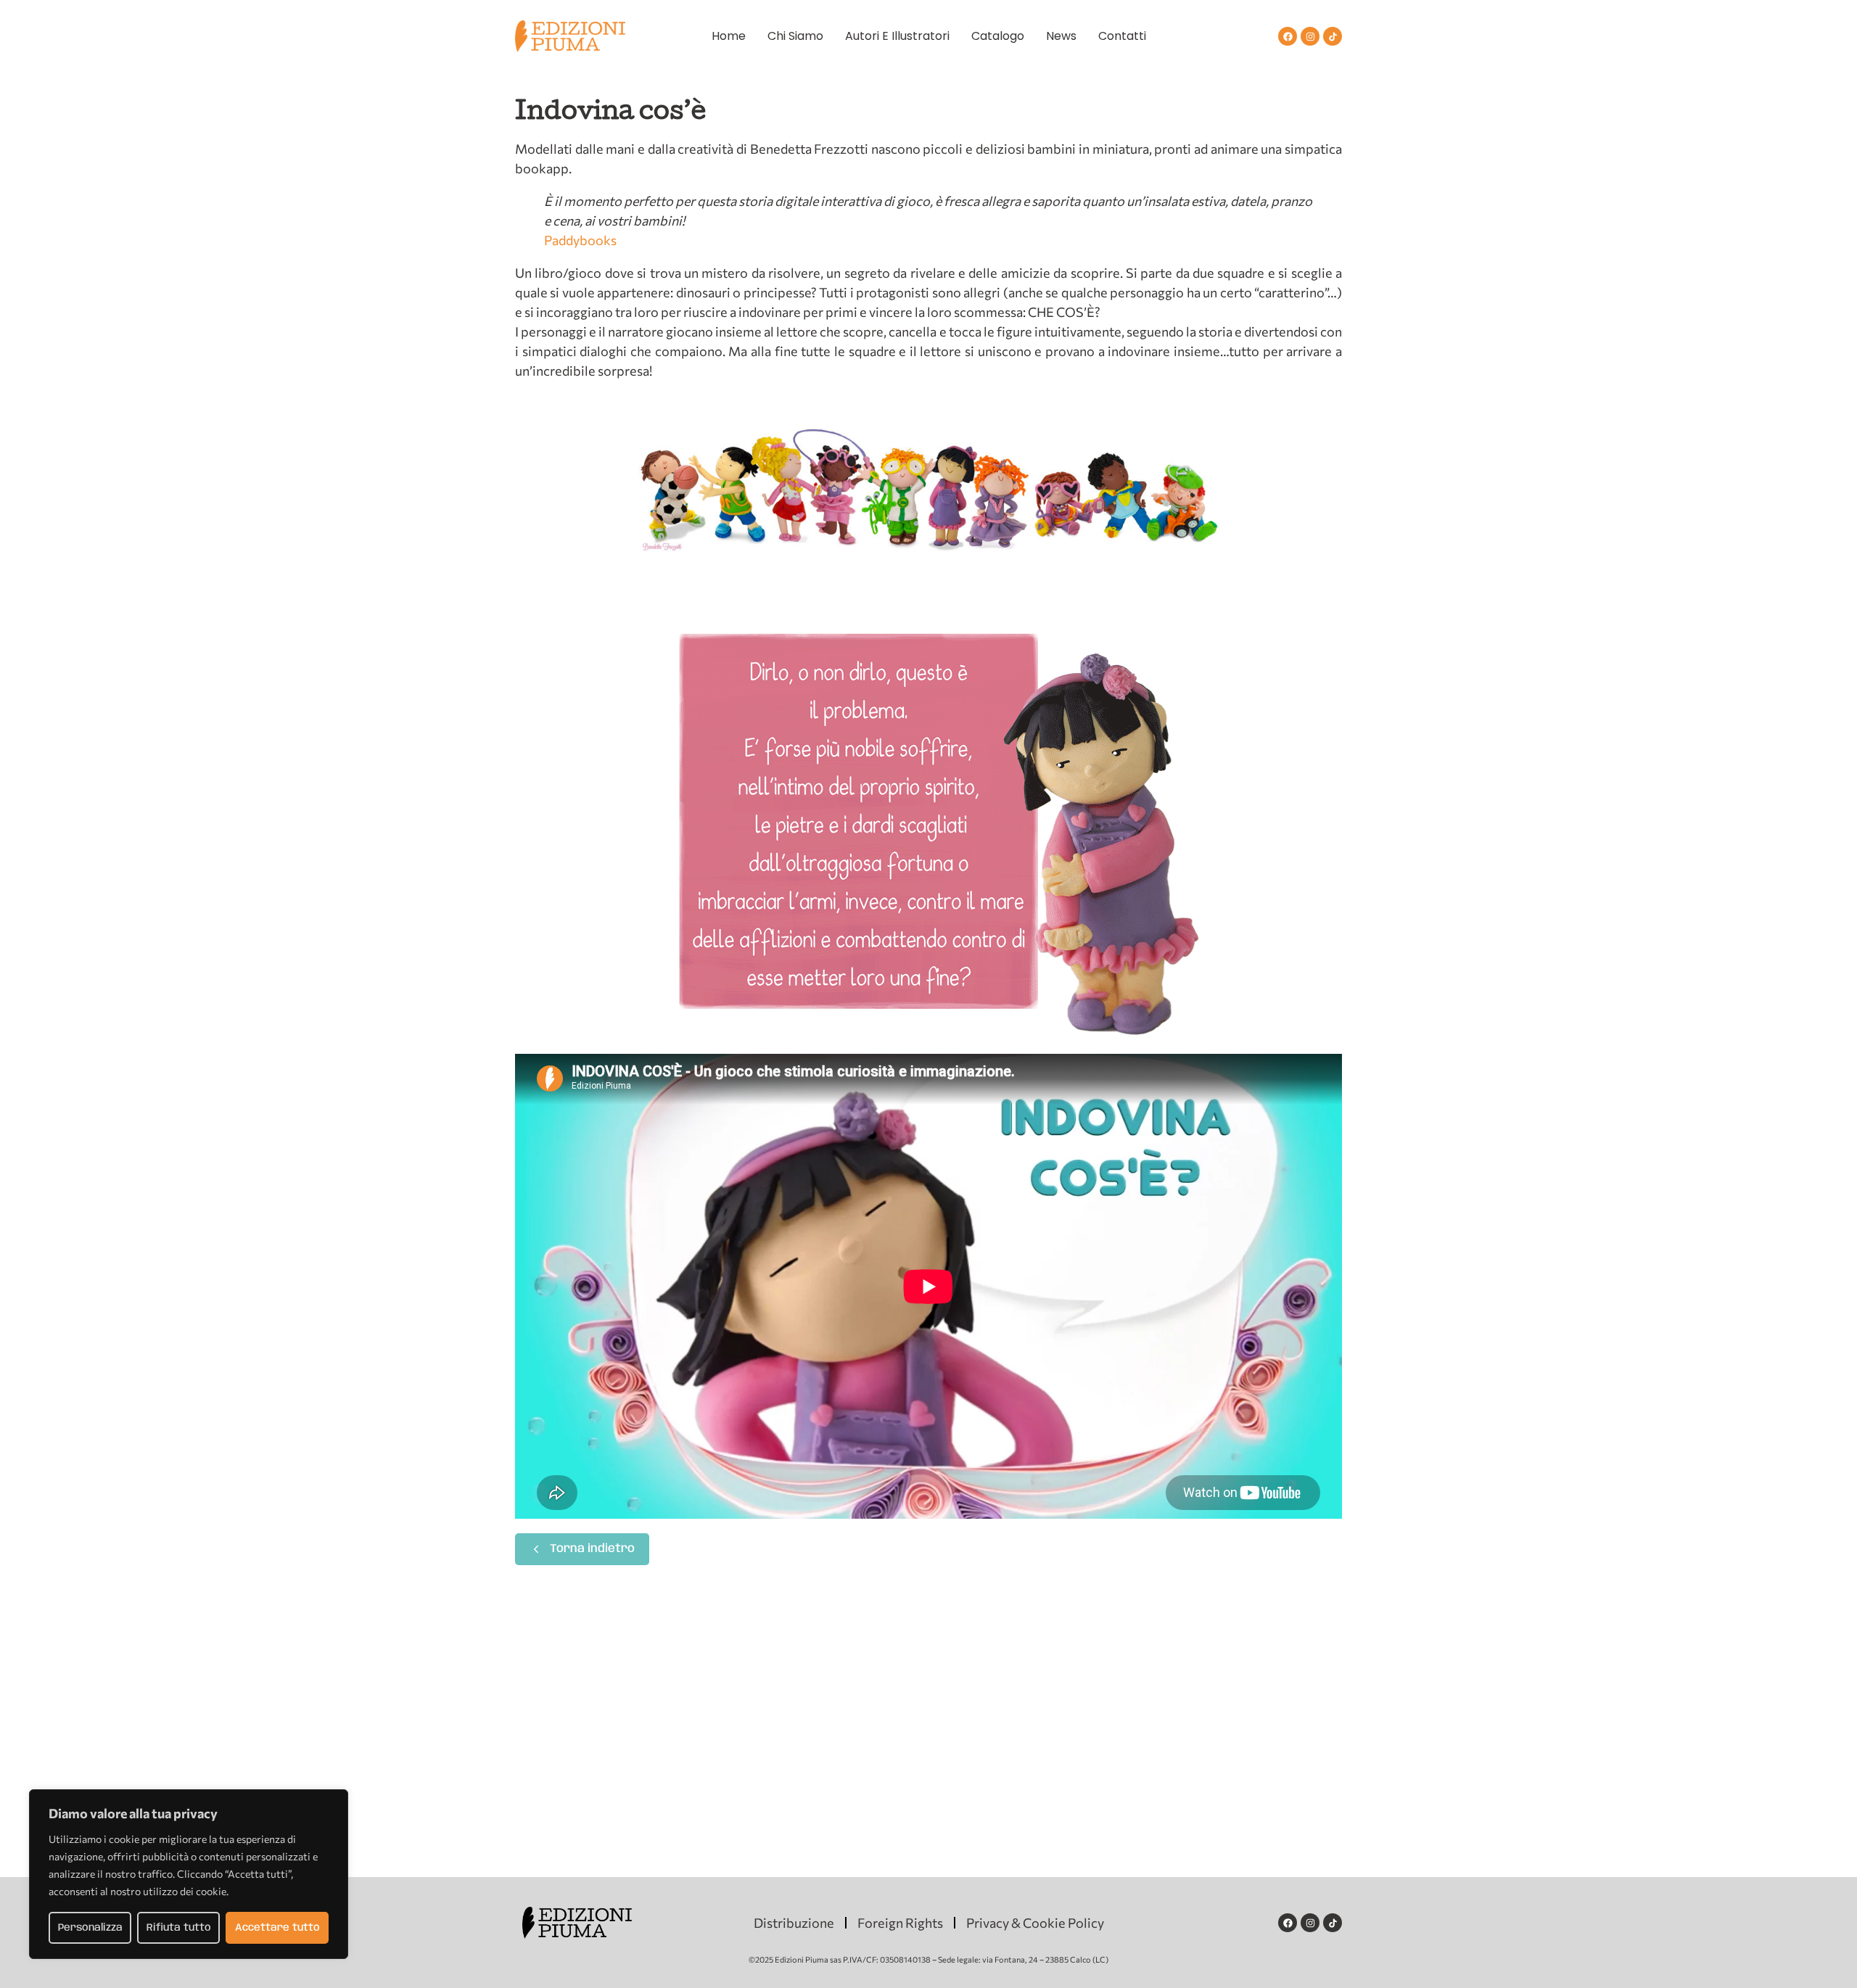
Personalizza (90, 1928)
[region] (189, 1874)
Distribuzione (794, 1923)
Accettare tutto (277, 1928)
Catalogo (998, 36)
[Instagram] (1310, 36)
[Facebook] (1288, 36)
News (1061, 36)
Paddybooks (580, 240)
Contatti (1122, 36)
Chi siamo (795, 36)
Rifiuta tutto (179, 1928)
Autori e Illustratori (897, 36)
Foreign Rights (900, 1923)
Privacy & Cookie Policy (1035, 1923)
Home (729, 36)
